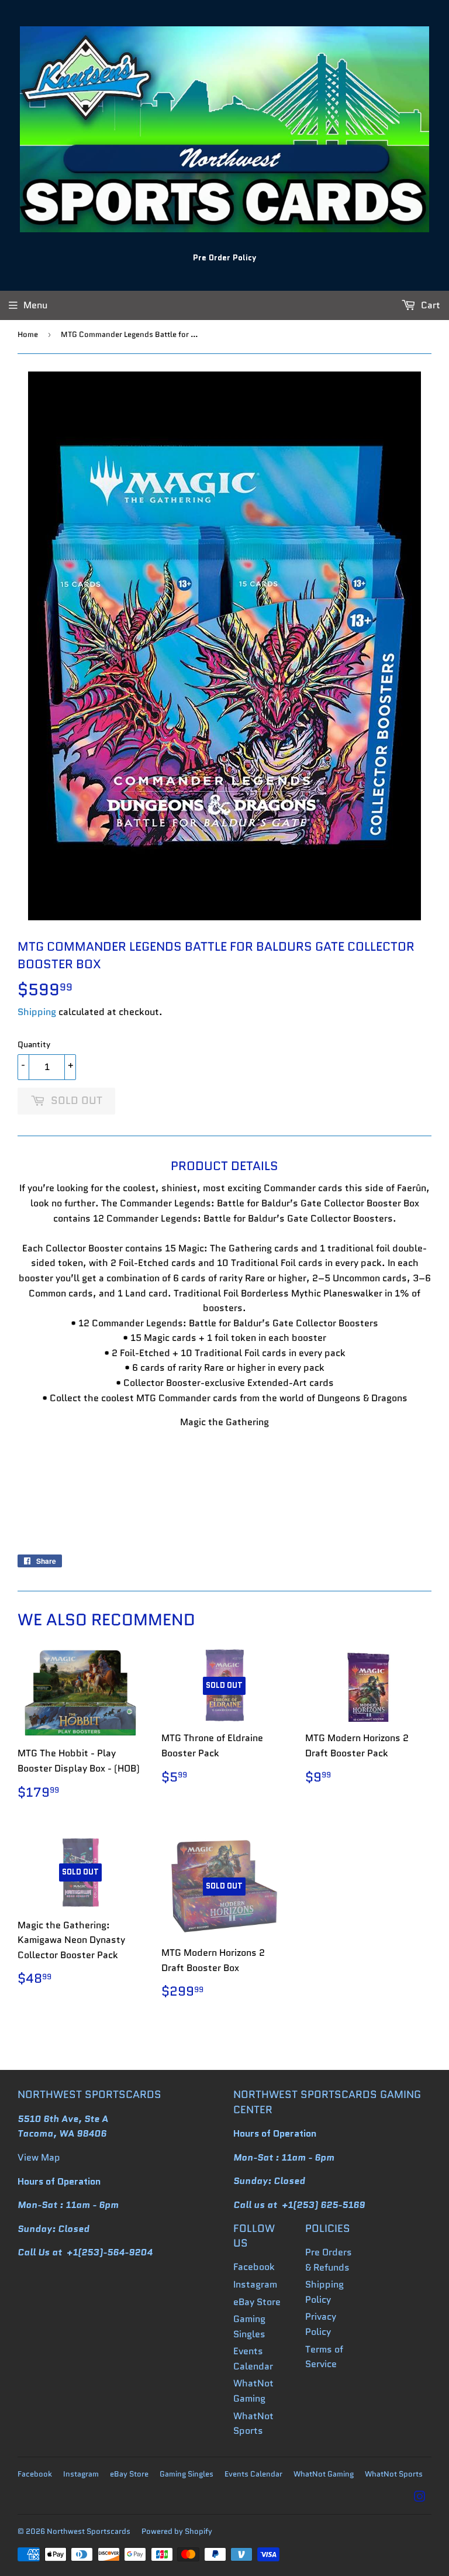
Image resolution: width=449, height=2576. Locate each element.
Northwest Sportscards (89, 2531)
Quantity (34, 1044)
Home (28, 334)
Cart (429, 305)
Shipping (37, 1012)
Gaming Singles (186, 2474)
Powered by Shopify (177, 2531)
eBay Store (257, 2302)
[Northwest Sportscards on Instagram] (420, 2498)
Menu (35, 305)
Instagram (255, 2284)
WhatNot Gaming (324, 2474)
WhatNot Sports (394, 2474)
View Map (39, 2157)
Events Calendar (253, 2474)
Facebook (254, 2267)
